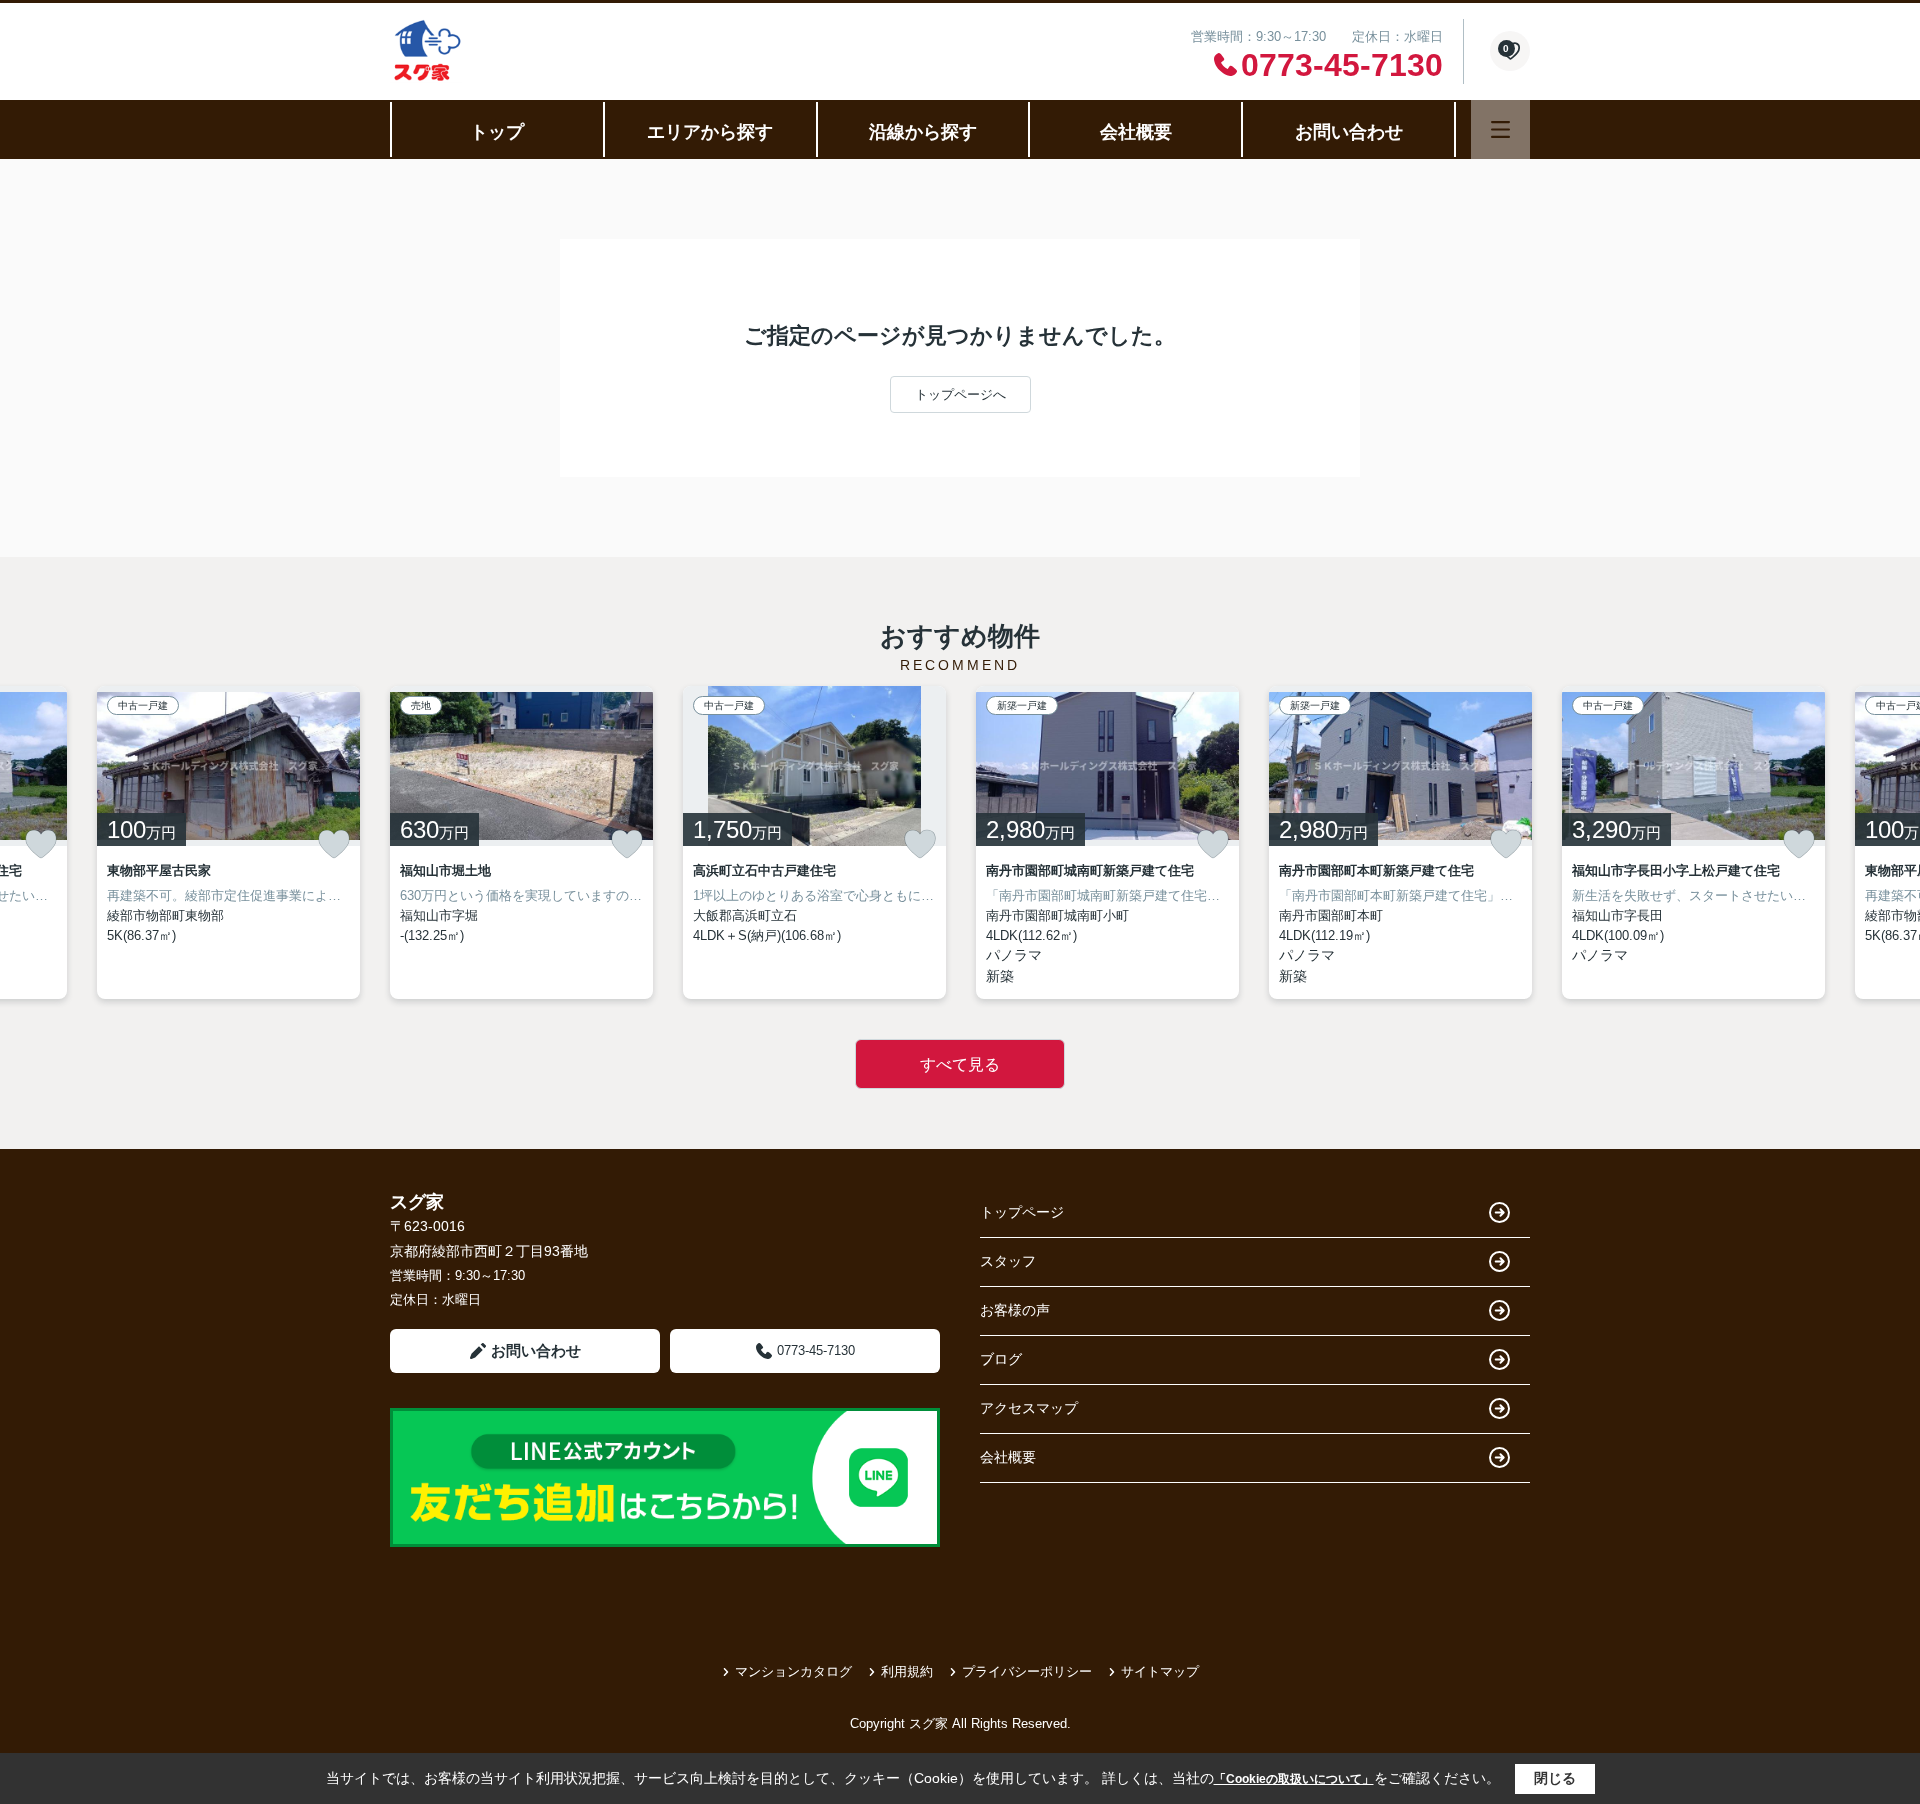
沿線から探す (923, 132)
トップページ (1022, 1212)
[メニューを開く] (1500, 129)
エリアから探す (710, 132)
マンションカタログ (793, 1671)
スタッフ (1008, 1261)
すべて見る (960, 1064)
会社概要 (1136, 132)
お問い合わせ (1349, 132)
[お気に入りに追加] (41, 844)
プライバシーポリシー (1027, 1671)
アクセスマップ (1029, 1408)
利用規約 (907, 1671)
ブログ (1001, 1359)
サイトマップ (1160, 1671)
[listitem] (521, 842)
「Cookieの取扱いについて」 (1294, 1779)
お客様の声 (1015, 1310)
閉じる (1555, 1778)
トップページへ (960, 394)
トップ (497, 132)
